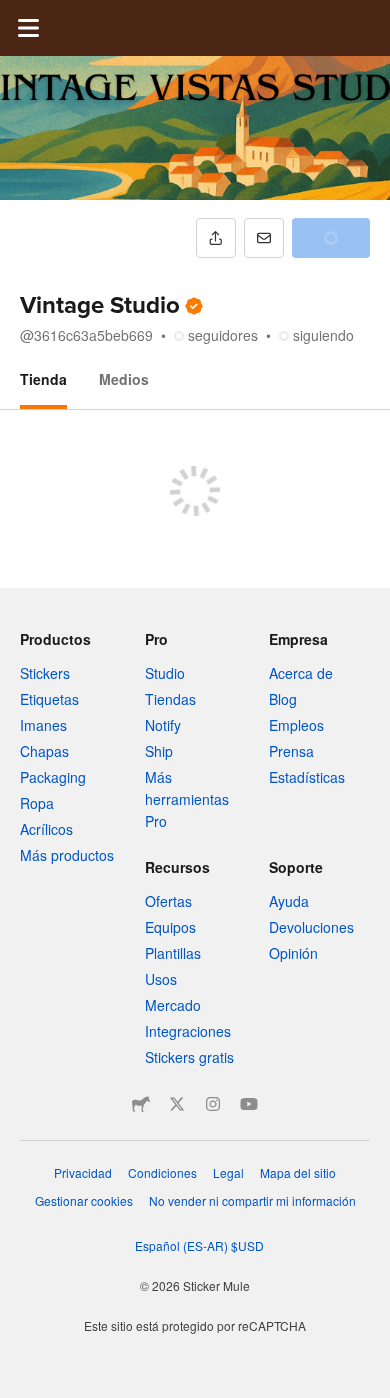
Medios (124, 379)
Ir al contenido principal (15, 15)
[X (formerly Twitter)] (177, 1104)
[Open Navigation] (28, 28)
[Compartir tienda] (216, 238)
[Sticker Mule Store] (141, 1104)
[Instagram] (213, 1104)
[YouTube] (249, 1104)
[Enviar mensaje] (264, 238)
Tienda (43, 379)
